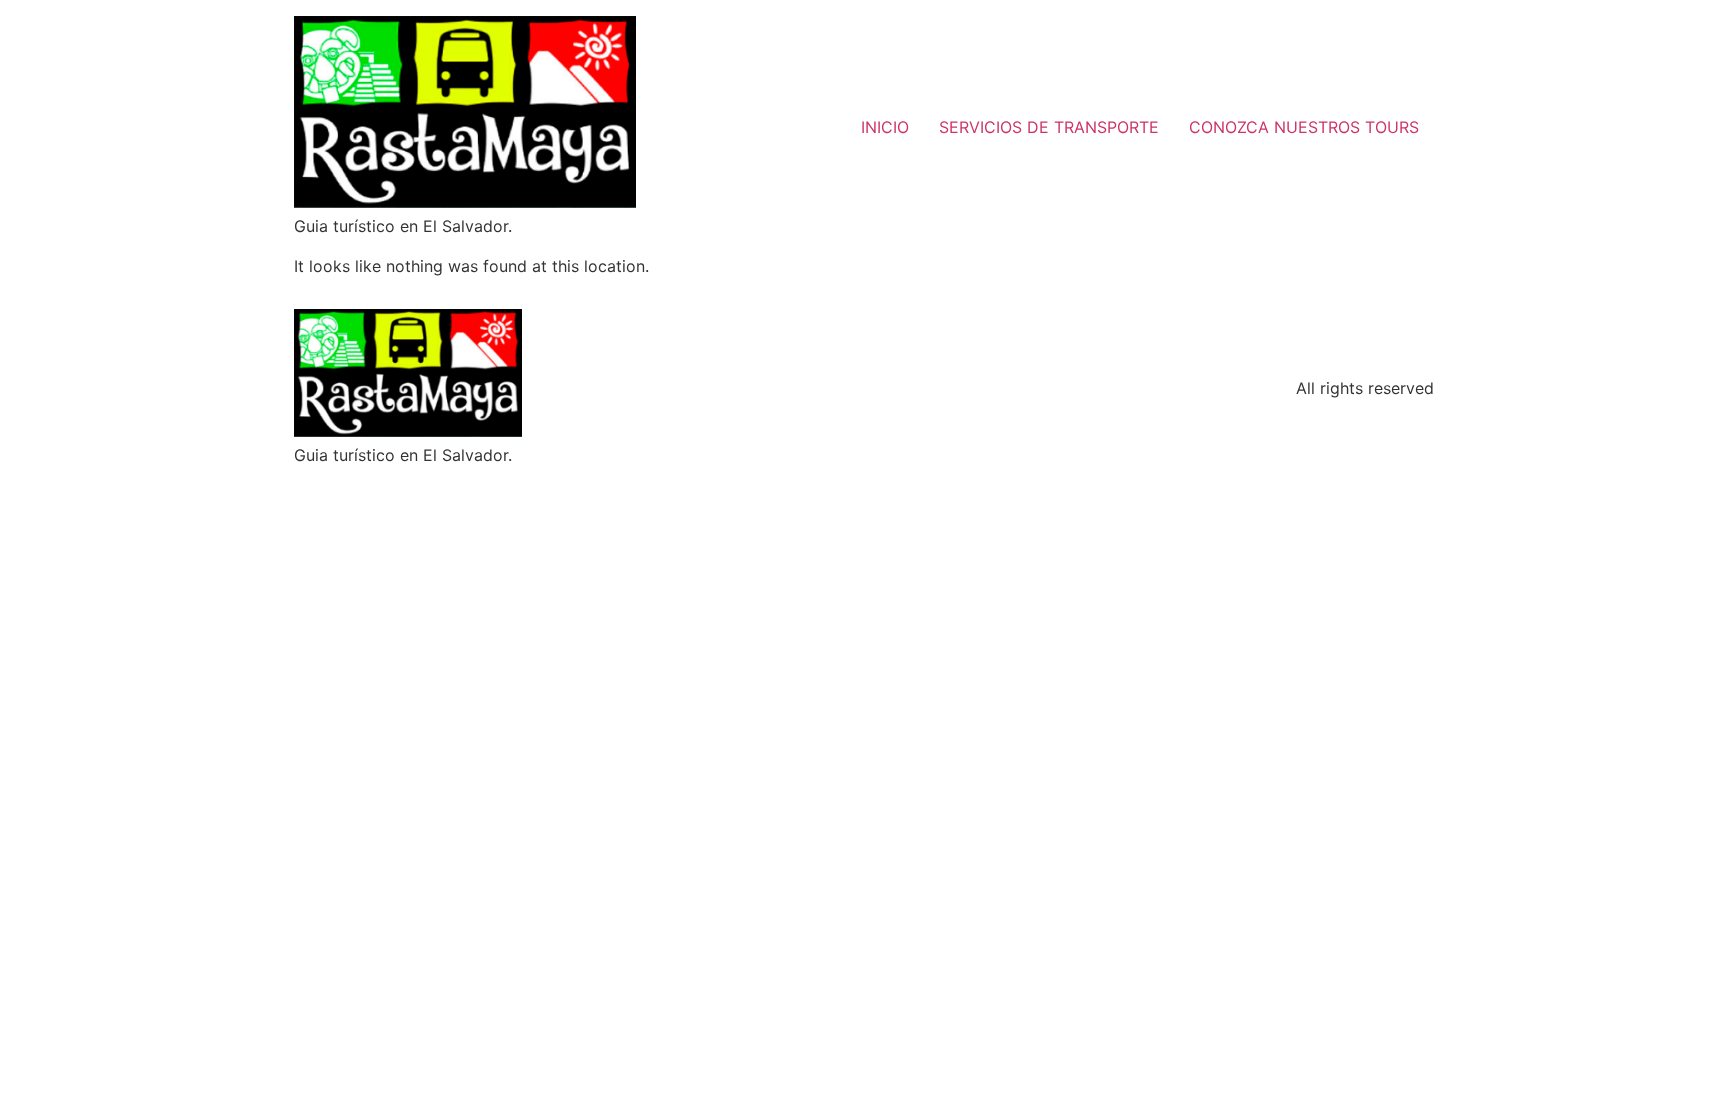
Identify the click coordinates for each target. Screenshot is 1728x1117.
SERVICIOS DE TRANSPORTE (1049, 127)
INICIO (885, 127)
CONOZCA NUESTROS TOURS (1304, 127)
